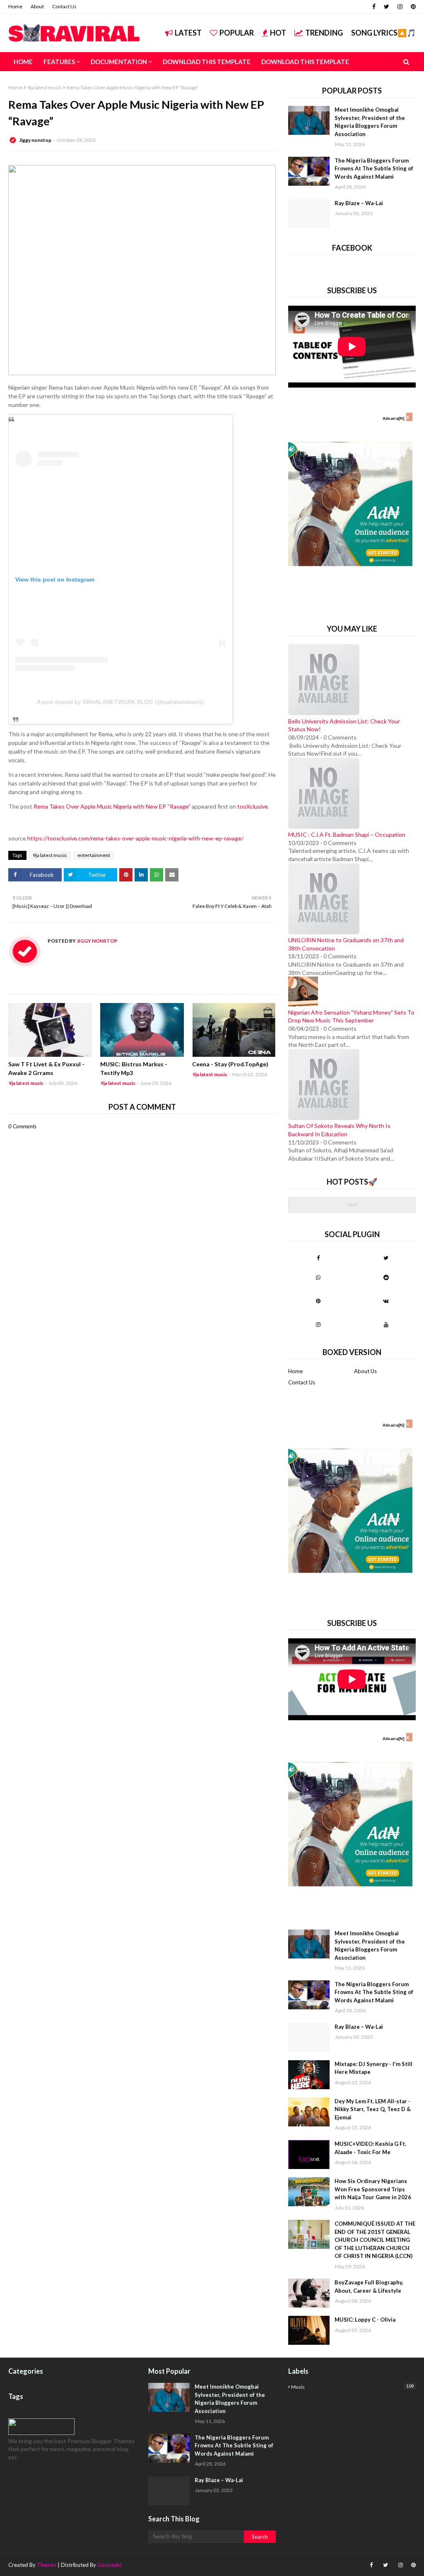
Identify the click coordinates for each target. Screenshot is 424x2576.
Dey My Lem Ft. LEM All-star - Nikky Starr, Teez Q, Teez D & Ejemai (373, 2109)
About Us (365, 1371)
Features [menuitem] (59, 62)
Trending (324, 33)
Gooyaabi (109, 2565)
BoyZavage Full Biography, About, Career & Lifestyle (369, 2286)
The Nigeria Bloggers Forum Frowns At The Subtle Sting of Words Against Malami (374, 169)
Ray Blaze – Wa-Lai (359, 203)
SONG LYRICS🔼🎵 (383, 33)
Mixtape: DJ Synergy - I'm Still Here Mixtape (373, 2068)
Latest (188, 33)
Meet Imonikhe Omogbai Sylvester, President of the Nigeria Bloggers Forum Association (370, 122)
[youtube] (386, 1324)
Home (15, 6)
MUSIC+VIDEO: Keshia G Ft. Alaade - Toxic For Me (370, 2148)
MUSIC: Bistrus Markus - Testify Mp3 (134, 1068)
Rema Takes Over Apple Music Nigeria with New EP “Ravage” (112, 806)
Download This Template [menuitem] (207, 62)
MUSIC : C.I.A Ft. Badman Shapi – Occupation (347, 834)
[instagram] (400, 7)
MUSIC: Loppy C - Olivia (365, 2320)
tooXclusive (253, 806)
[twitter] (387, 7)
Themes (47, 2565)
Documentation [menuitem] (119, 62)
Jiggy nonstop (35, 140)
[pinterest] (412, 7)
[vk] (386, 1301)
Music (352, 2387)
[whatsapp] (318, 1277)
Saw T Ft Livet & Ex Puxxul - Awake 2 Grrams (46, 1068)
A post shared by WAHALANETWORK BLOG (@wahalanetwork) (120, 702)
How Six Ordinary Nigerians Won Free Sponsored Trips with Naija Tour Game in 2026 (373, 2189)
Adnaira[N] (394, 418)
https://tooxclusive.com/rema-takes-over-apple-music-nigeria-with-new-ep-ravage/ (135, 838)
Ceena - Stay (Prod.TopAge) (230, 1064)
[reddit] (386, 1277)
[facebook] (374, 7)
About (37, 6)
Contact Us (64, 6)
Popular (237, 33)
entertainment (94, 855)
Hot (278, 33)
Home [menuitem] (23, 62)
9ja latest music (45, 87)
